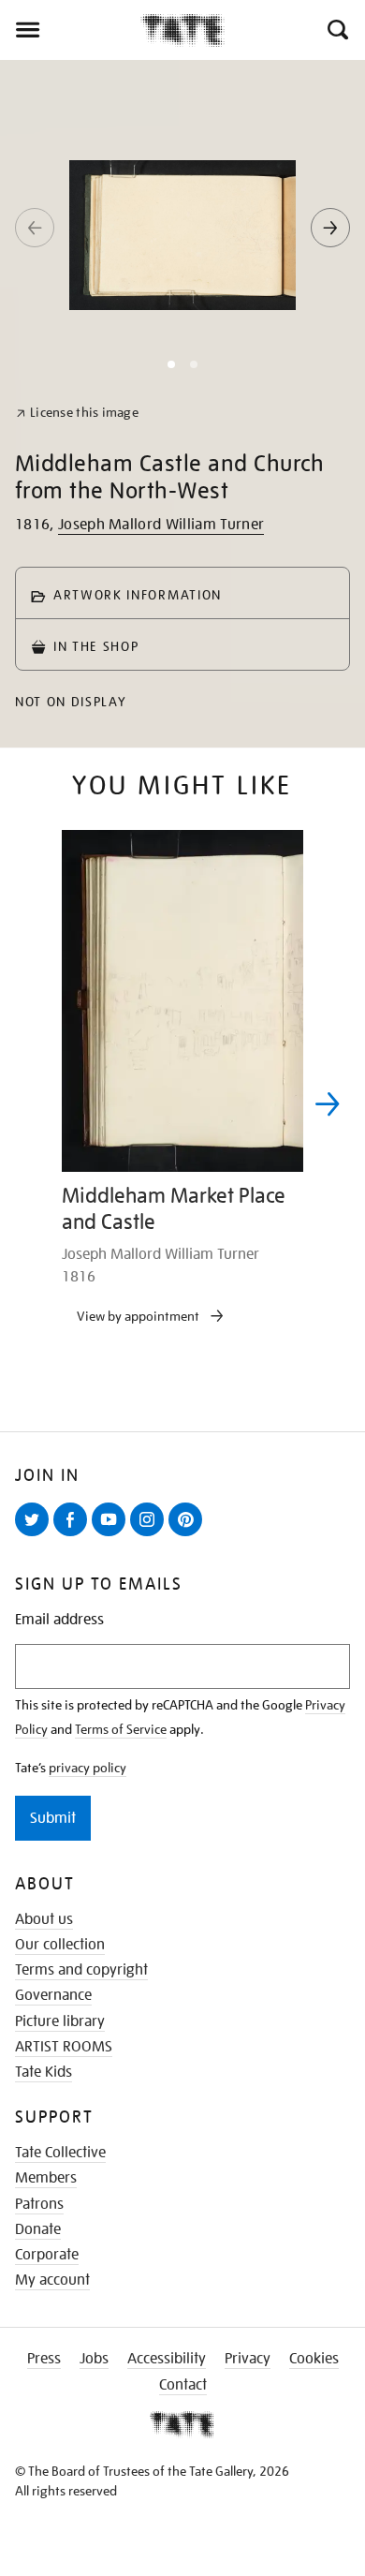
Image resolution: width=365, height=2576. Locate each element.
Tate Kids (44, 2072)
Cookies (314, 2359)
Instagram (151, 1535)
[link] (77, 413)
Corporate (47, 2255)
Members (46, 2178)
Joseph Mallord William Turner (161, 525)
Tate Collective (60, 2153)
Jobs (94, 2359)
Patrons (39, 2204)
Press (44, 2359)
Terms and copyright (81, 1970)
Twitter (36, 1535)
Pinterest (189, 1535)
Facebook (74, 1535)
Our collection (60, 1945)
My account (52, 2280)
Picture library (60, 2021)
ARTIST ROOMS (64, 2047)
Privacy (248, 2359)
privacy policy (88, 1768)
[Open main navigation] (70, 30)
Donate (38, 2229)
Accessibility (167, 2359)
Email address (59, 1620)
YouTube (112, 1535)
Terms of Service (121, 1729)
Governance (53, 1995)
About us (44, 1919)
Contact (183, 2385)
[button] (336, 30)
